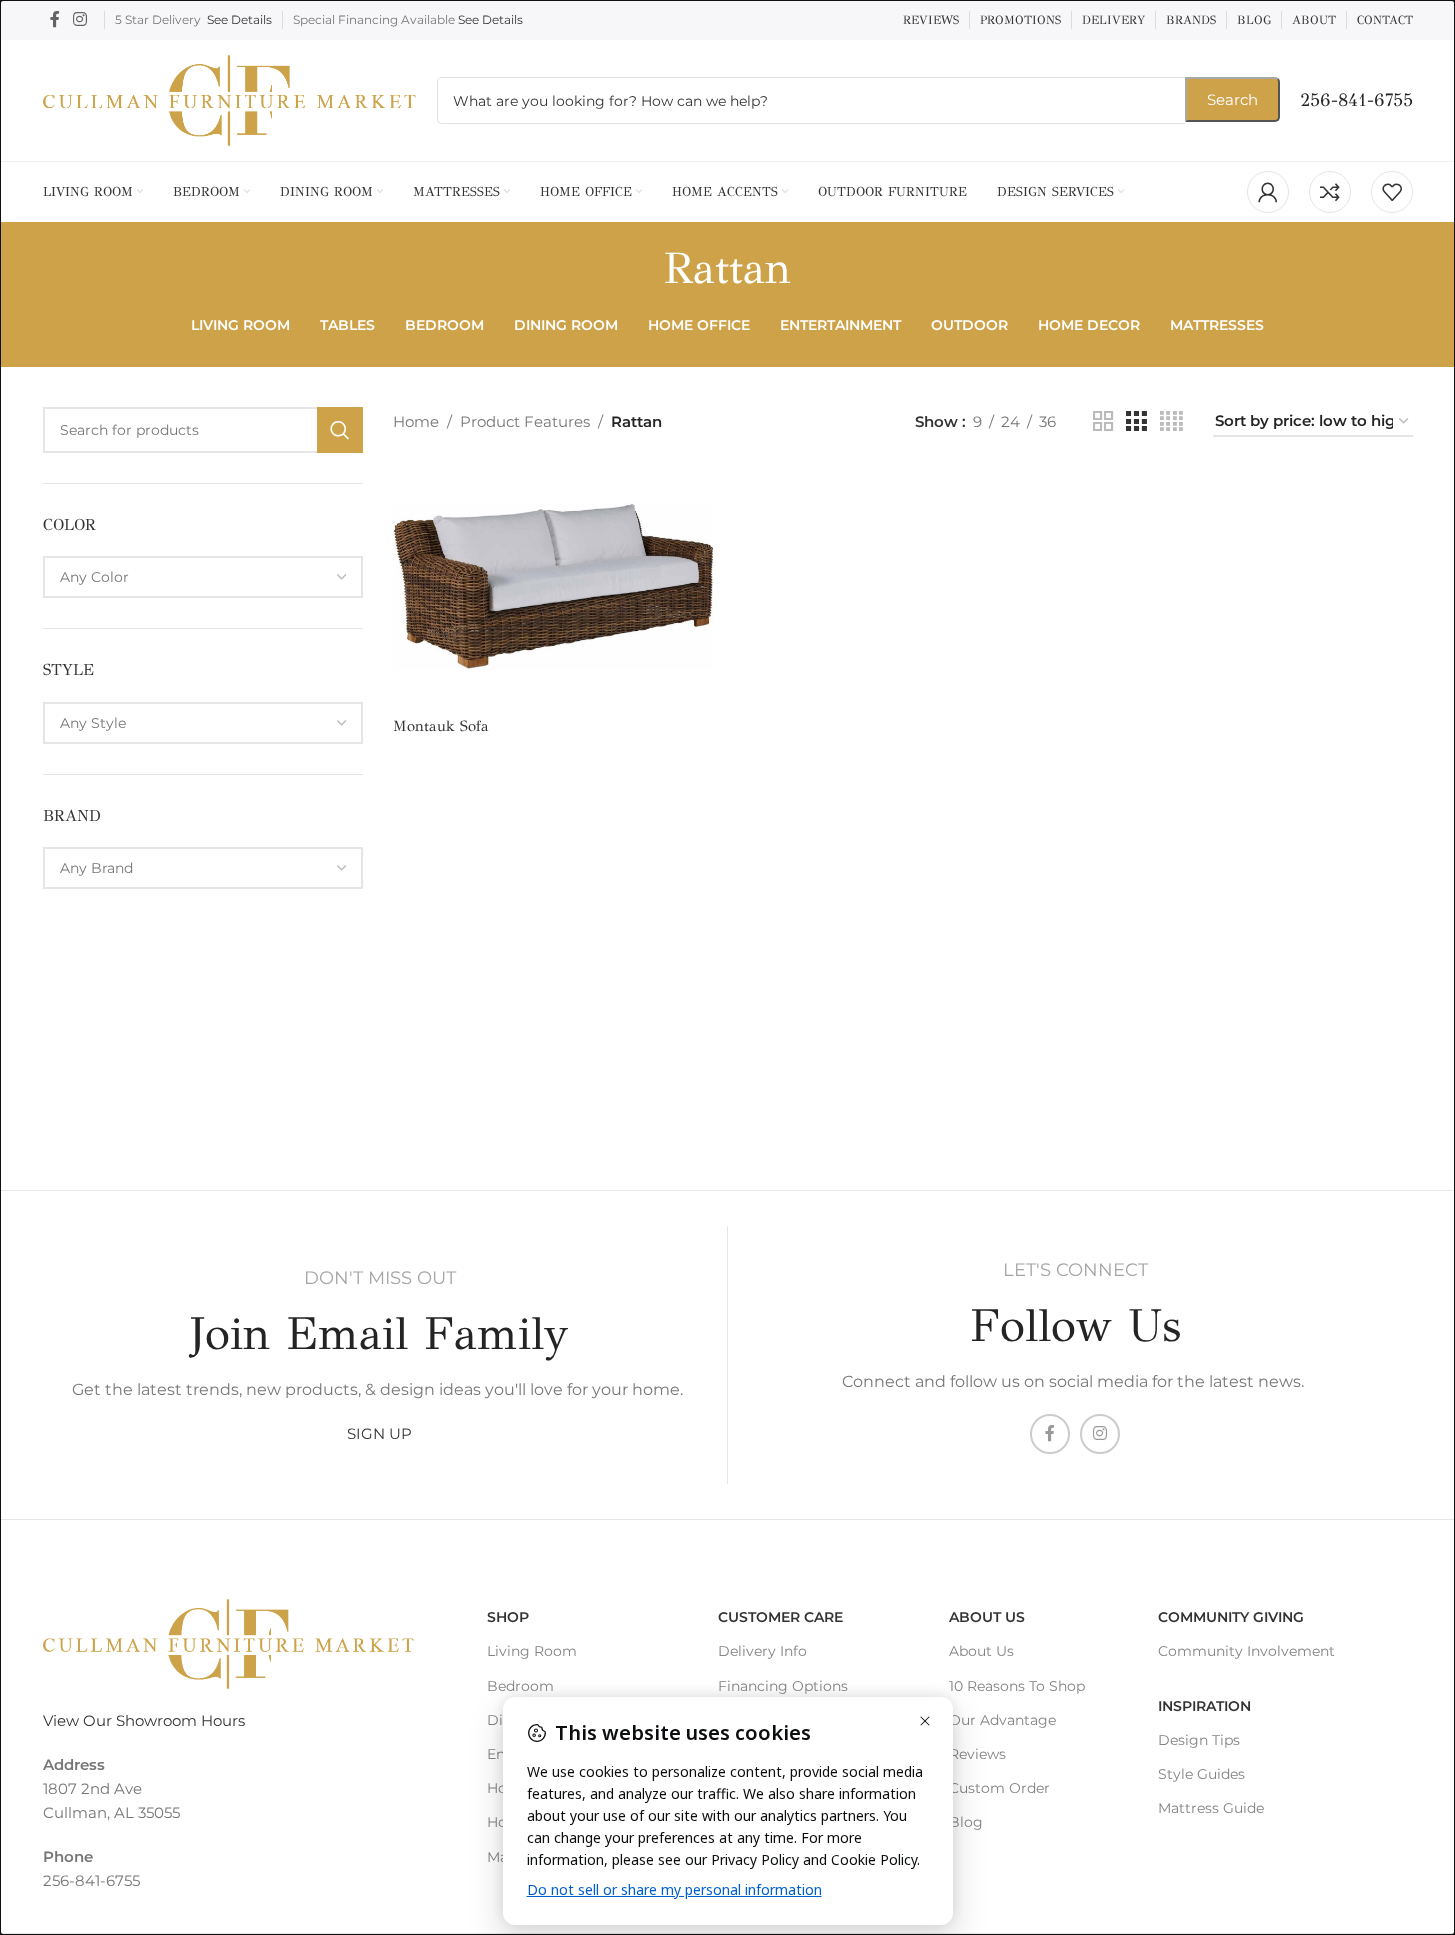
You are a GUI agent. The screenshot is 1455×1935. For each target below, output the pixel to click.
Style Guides (1201, 1774)
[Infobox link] (1356, 100)
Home (416, 421)
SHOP (508, 1617)
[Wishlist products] (1392, 192)
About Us (987, 1617)
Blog (966, 1822)
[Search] (340, 430)
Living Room (532, 1651)
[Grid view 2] (1103, 421)
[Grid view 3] (1136, 421)
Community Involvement (1246, 1651)
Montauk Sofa (441, 726)
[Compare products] (1330, 192)
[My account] (1268, 192)
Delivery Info (762, 1651)
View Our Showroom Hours (144, 1720)
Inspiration (1204, 1706)
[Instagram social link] (80, 19)
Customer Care (780, 1617)
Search (1232, 99)
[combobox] (203, 577)
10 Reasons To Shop (1017, 1686)
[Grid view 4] (1171, 421)
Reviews (977, 1754)
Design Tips (1199, 1740)
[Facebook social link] (55, 19)
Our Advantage (1002, 1720)
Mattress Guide (1211, 1808)
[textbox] (203, 577)
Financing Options (783, 1686)
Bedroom (520, 1686)
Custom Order (999, 1788)
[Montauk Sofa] (553, 587)
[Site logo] (230, 98)
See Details (239, 19)
